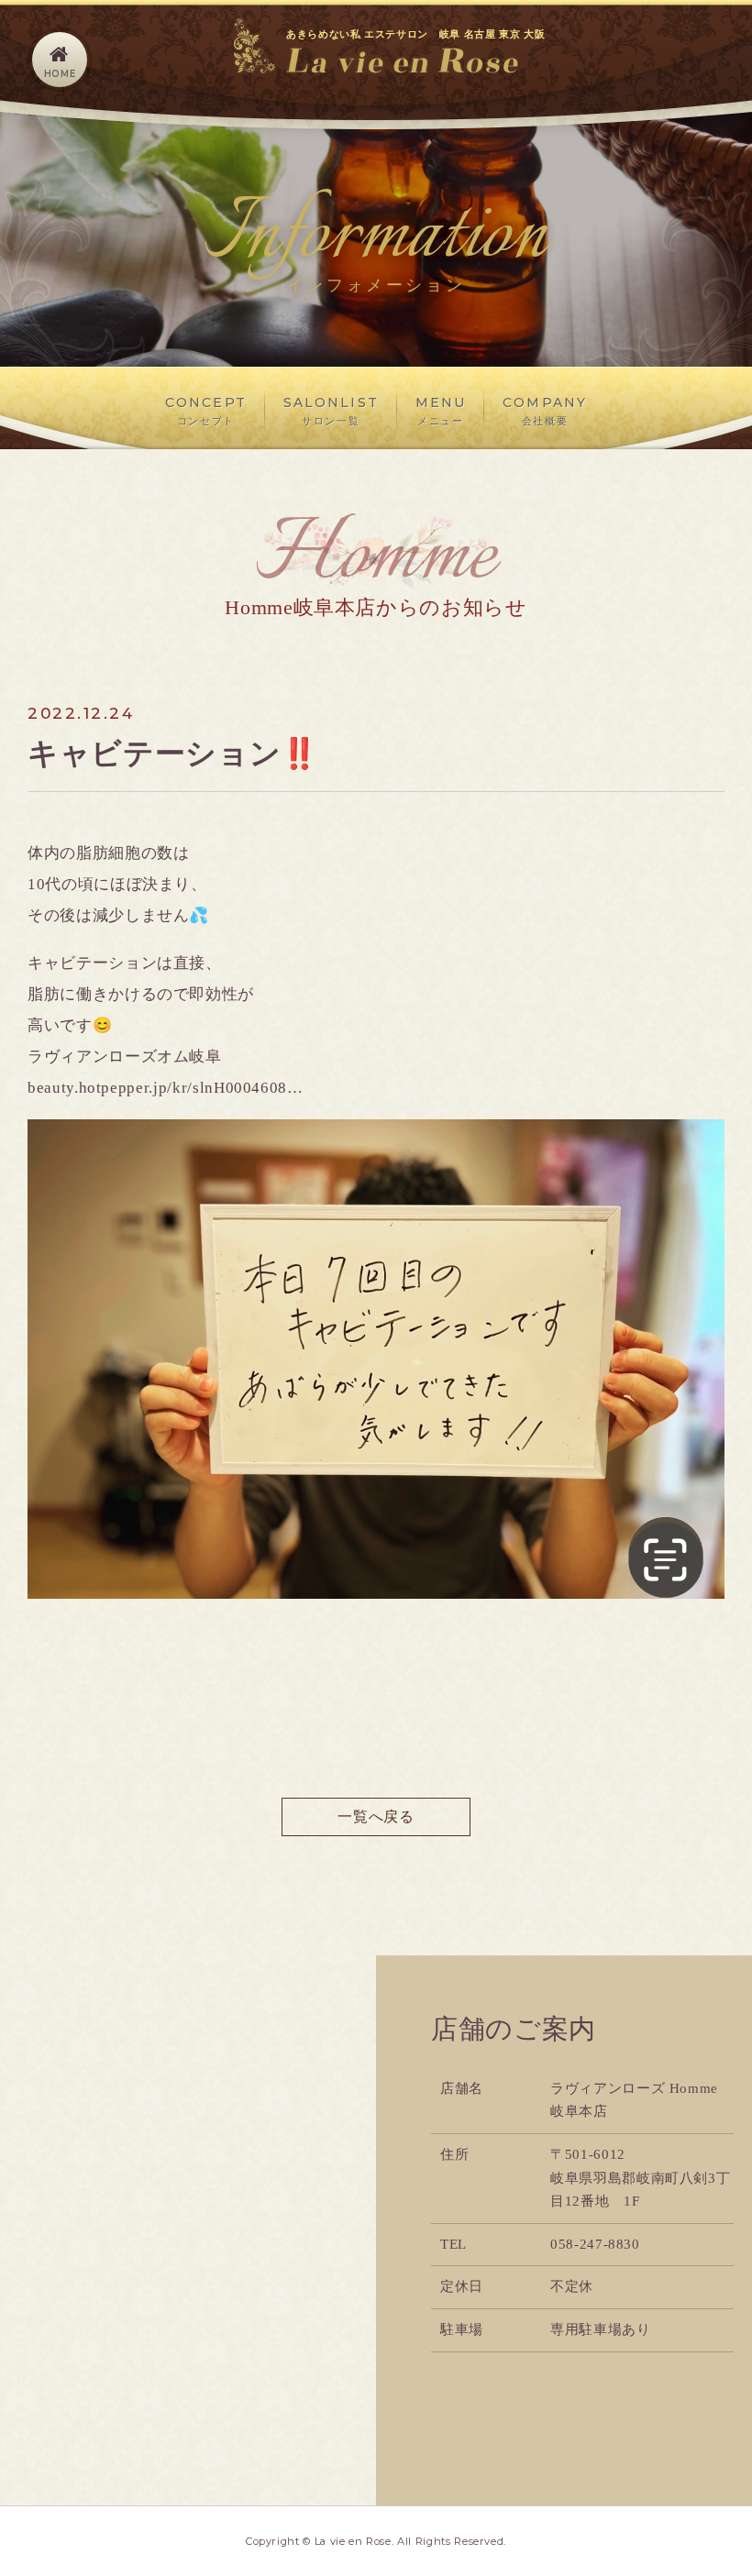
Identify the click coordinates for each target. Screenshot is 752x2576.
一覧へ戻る (376, 1816)
